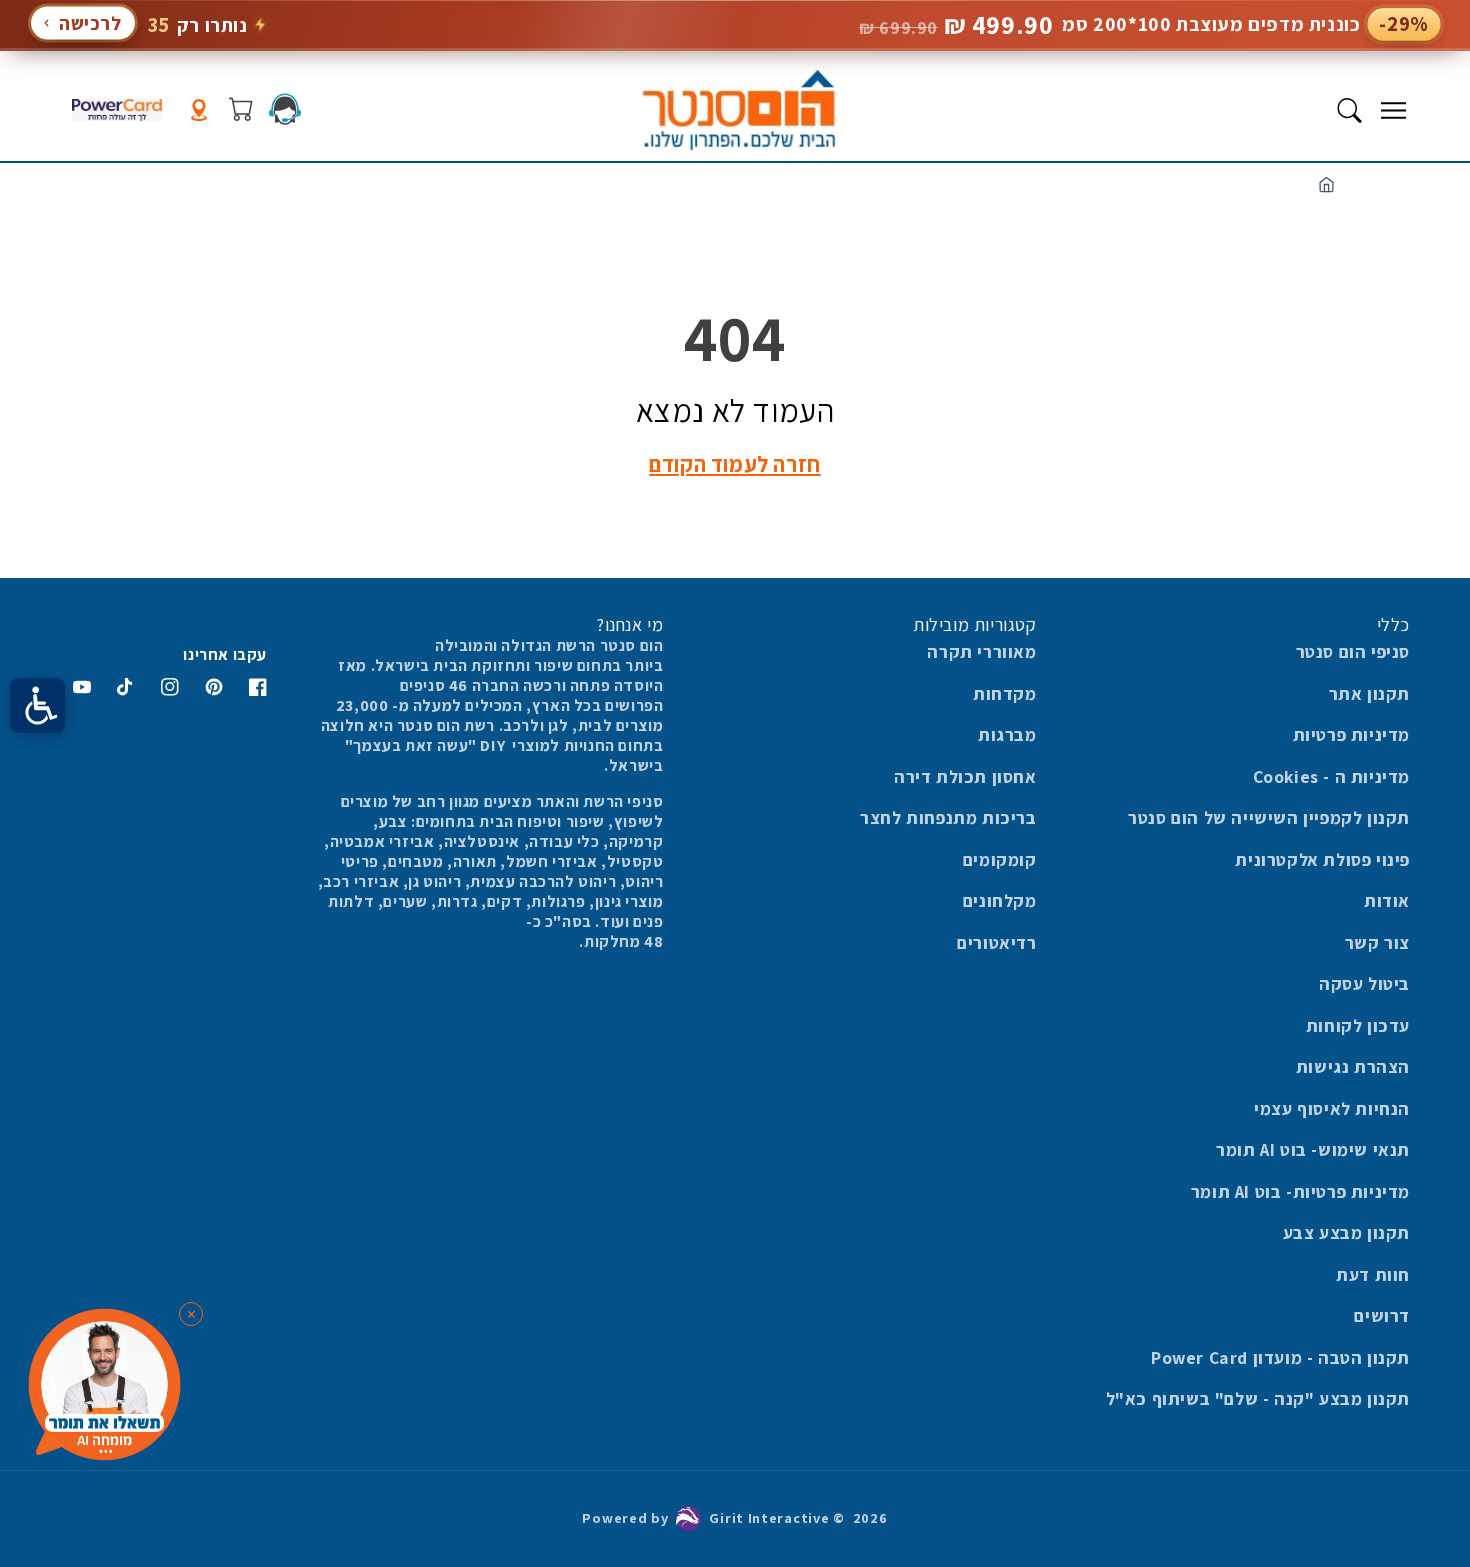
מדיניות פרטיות (1351, 734)
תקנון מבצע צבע (1346, 1232)
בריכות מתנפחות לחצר (948, 817)
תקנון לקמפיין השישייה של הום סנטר (1269, 817)
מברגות (1007, 734)
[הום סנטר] (738, 110)
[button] (1393, 110)
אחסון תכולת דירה (965, 776)
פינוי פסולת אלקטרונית (1322, 859)
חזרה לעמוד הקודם (735, 464)
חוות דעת (1373, 1274)
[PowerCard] (117, 110)
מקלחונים (1000, 900)
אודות (1387, 900)
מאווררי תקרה (981, 651)
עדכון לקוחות (1358, 1025)
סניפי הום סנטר (1353, 651)
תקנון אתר (1369, 693)
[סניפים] (199, 110)
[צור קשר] (285, 109)
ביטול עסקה (1364, 983)
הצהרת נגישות (1353, 1066)
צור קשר (1377, 942)
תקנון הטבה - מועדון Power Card (1280, 1357)
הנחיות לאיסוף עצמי (1332, 1108)
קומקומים (1000, 859)
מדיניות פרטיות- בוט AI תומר (1300, 1191)
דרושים (1382, 1315)
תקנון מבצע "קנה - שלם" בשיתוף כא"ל (1258, 1398)
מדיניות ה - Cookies (1331, 776)
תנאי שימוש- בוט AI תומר (1313, 1149)
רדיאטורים (996, 942)
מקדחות (1005, 693)
